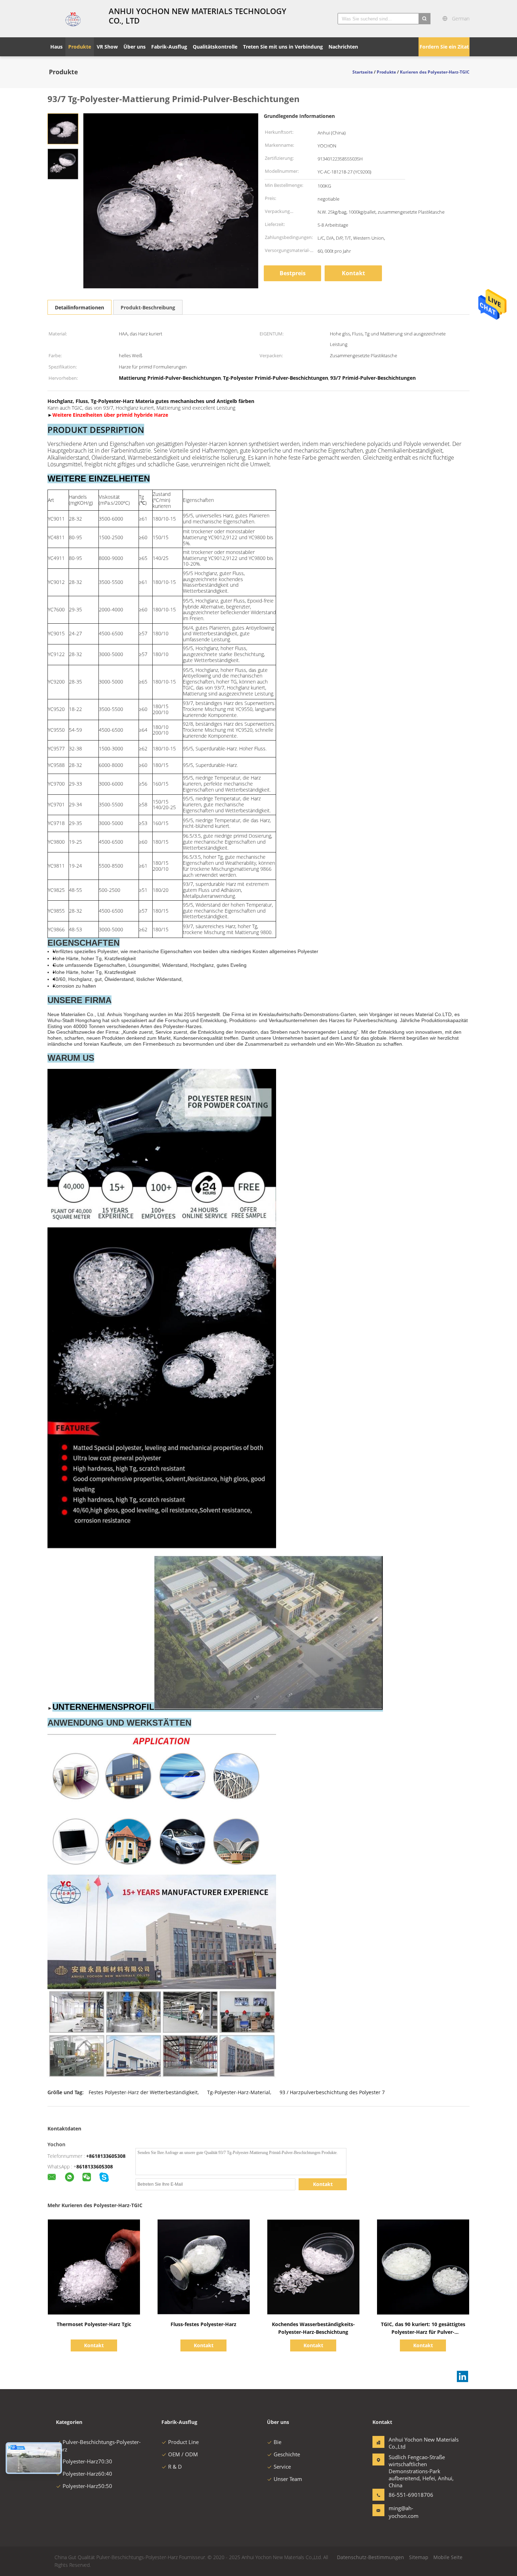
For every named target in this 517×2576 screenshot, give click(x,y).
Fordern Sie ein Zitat (444, 47)
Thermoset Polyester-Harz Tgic (94, 2324)
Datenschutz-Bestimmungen (371, 2557)
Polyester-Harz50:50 (87, 2486)
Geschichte (287, 2454)
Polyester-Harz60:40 (87, 2474)
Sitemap (419, 2557)
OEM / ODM (183, 2454)
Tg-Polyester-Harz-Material (239, 2092)
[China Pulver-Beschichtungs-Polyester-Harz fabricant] (74, 19)
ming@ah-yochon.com (404, 2512)
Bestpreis (293, 273)
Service (282, 2467)
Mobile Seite (448, 2557)
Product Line (183, 2442)
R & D (175, 2467)
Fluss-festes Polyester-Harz (203, 2324)
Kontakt (353, 273)
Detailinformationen (79, 307)
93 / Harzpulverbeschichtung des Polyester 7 (332, 2092)
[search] (425, 19)
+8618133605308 (106, 2156)
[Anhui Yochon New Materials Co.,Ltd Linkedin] (462, 2376)
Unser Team (288, 2479)
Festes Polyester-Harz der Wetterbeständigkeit (143, 2092)
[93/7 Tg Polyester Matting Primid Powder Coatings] (63, 128)
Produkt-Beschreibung (148, 307)
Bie (277, 2442)
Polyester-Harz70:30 (87, 2461)
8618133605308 (95, 2166)
